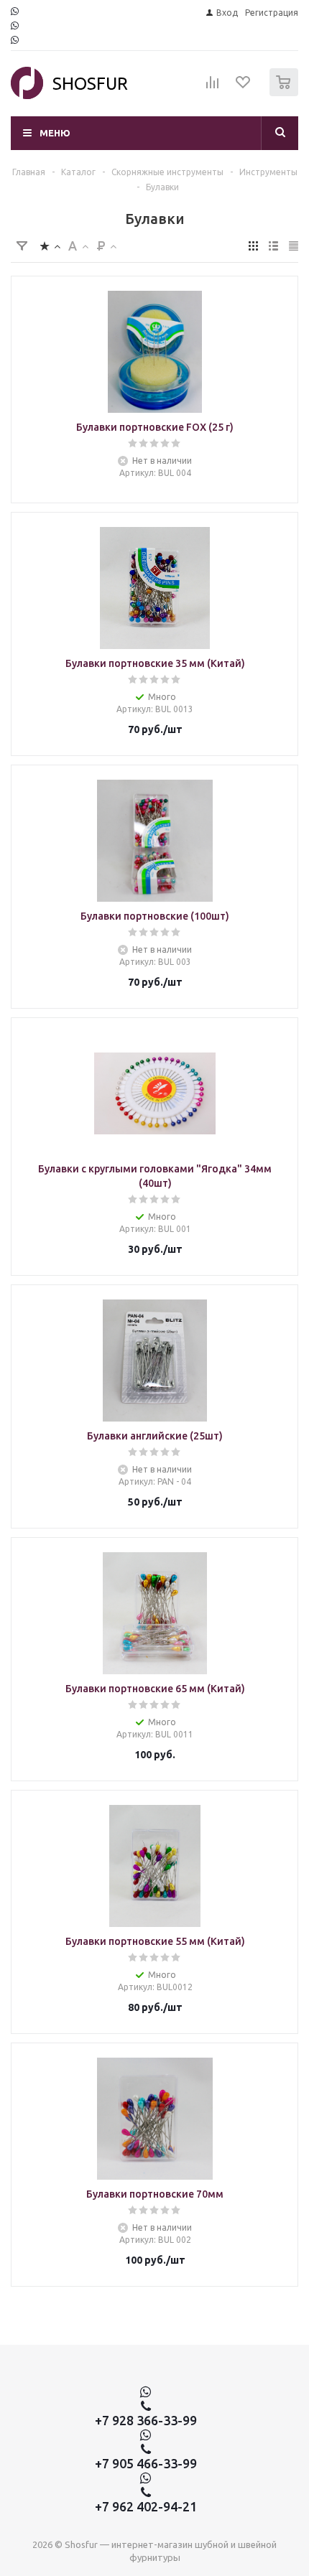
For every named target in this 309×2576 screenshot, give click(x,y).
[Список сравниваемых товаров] (213, 88)
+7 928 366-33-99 (146, 2420)
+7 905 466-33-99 (146, 2463)
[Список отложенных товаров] (244, 87)
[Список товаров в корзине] (286, 93)
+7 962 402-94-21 (146, 2506)
